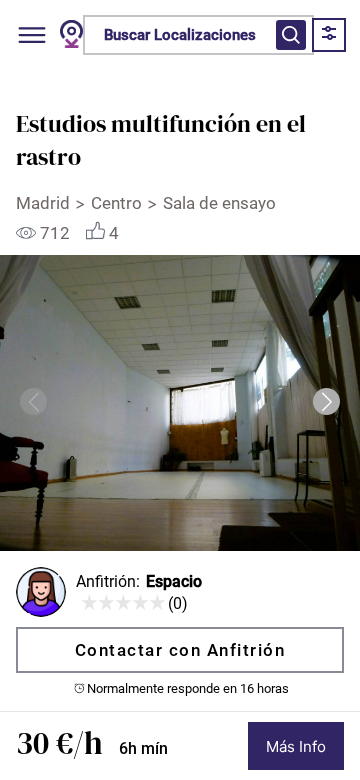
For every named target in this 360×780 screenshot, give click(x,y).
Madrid (43, 203)
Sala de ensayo (221, 203)
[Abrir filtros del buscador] (291, 35)
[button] (326, 401)
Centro (116, 203)
